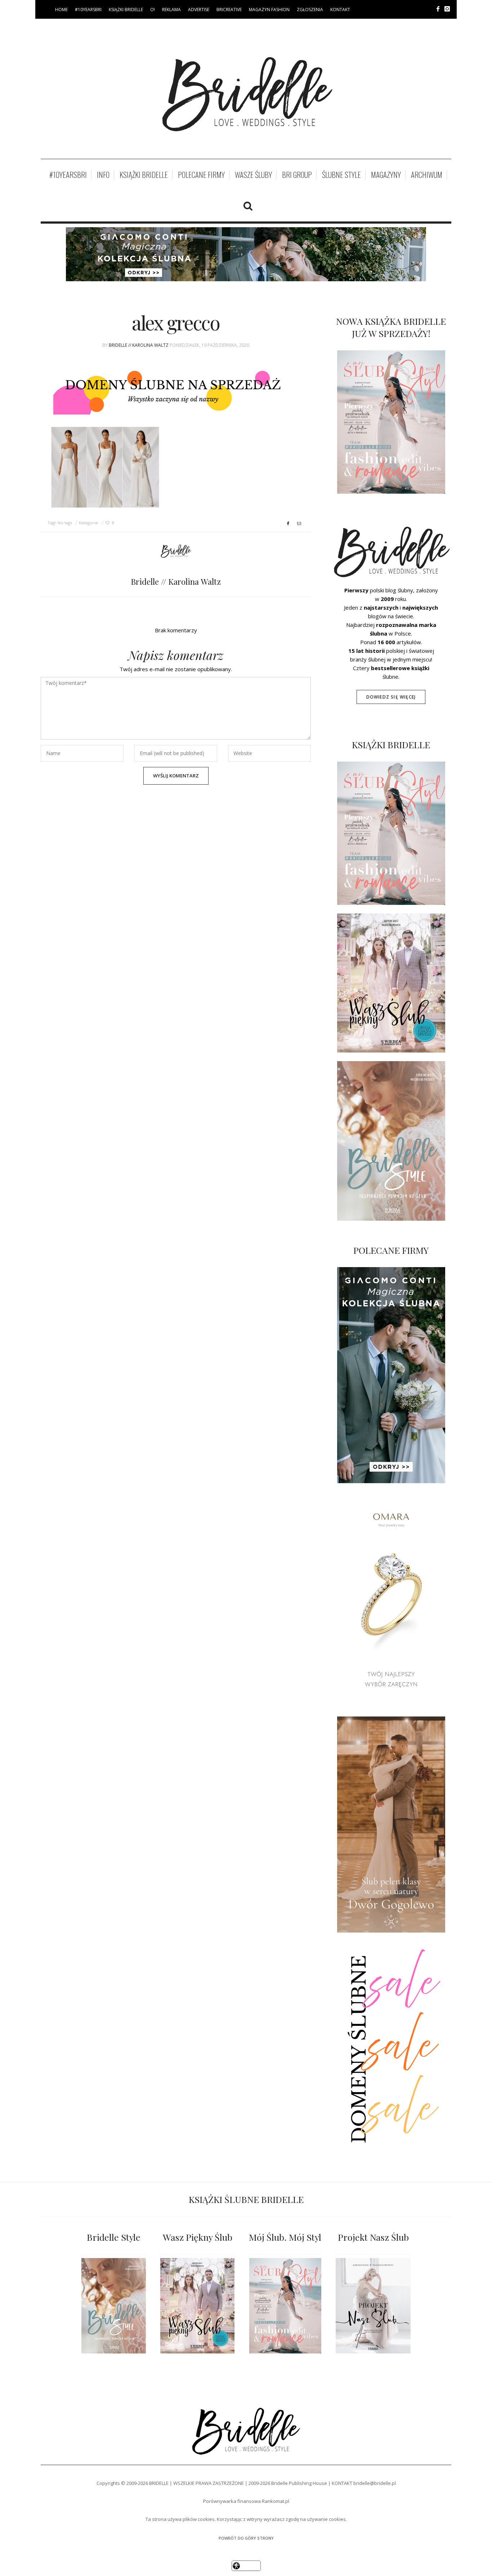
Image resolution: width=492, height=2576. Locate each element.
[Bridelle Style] (114, 2306)
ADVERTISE (199, 10)
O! (153, 10)
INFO (103, 175)
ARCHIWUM (427, 175)
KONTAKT (340, 10)
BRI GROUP (297, 175)
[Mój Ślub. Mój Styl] (285, 2306)
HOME (61, 10)
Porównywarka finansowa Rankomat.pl (246, 2501)
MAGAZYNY (386, 175)
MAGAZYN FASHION (269, 10)
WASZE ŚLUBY (253, 175)
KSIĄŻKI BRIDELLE (126, 10)
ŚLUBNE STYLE (341, 175)
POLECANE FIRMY (201, 175)
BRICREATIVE (229, 10)
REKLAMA (171, 10)
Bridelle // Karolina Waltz (139, 345)
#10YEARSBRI (88, 10)
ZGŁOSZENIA (310, 10)
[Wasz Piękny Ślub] (197, 2306)
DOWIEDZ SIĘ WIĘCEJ (391, 697)
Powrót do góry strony (246, 2538)
